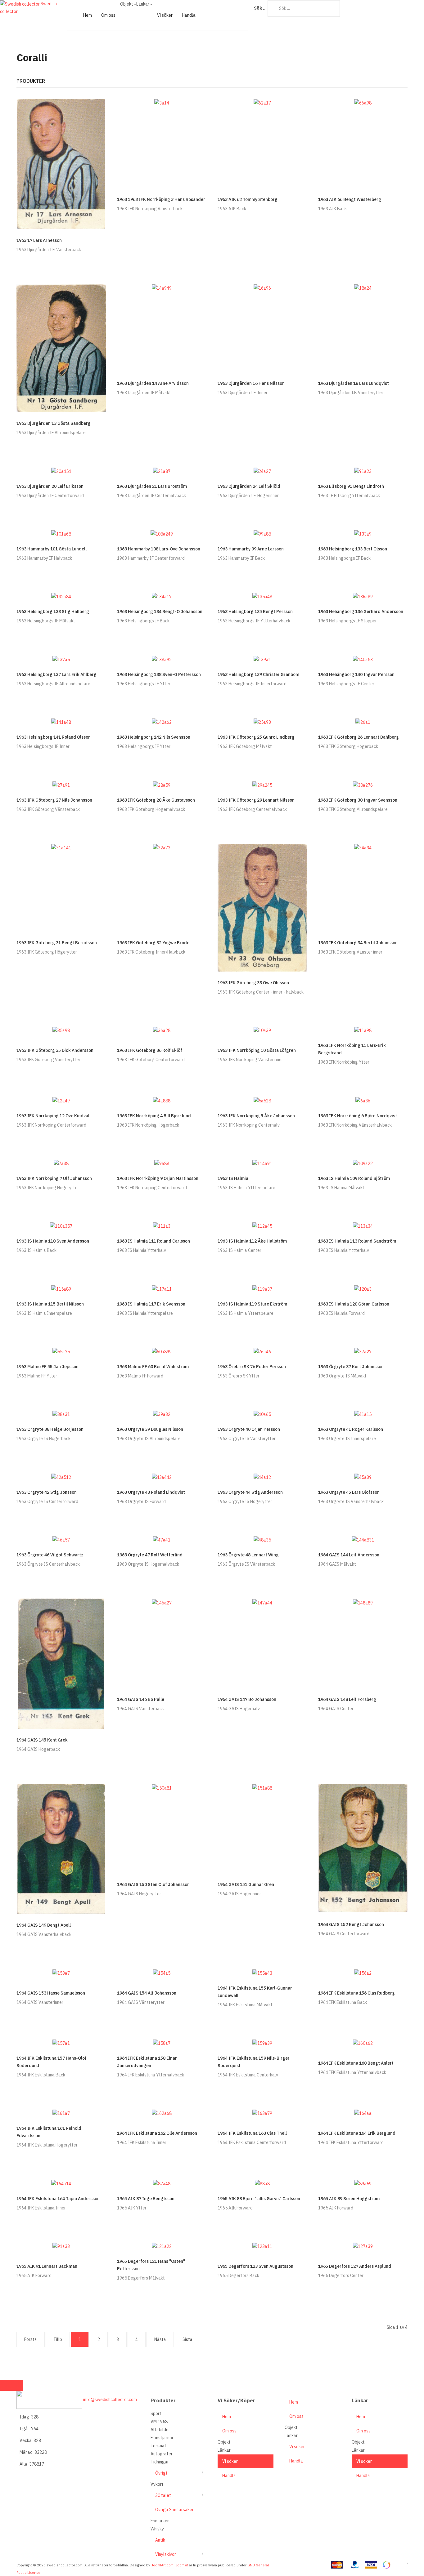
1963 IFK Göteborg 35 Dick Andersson (55, 1050)
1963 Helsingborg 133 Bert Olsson (353, 549)
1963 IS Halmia (233, 1178)
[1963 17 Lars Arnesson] (61, 163)
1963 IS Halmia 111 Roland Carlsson (153, 1241)
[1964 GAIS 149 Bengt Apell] (61, 1849)
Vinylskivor (166, 2554)
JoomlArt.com (162, 2565)
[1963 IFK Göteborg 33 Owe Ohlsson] (262, 907)
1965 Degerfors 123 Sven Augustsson (255, 2266)
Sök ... (260, 8)
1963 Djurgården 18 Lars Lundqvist (354, 383)
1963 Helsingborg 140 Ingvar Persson (356, 674)
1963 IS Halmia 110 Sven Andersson (53, 1241)
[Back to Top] (11, 2385)
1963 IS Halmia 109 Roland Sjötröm (354, 1178)
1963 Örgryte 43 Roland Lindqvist (151, 1492)
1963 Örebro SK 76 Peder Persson (252, 1367)
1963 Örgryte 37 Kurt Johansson (351, 1367)
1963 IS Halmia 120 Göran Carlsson (354, 1304)
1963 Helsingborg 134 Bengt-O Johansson (160, 612)
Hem (88, 15)
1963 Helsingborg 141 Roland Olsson (54, 737)
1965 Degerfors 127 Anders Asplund (355, 2266)
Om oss (108, 15)
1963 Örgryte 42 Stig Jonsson (47, 1492)
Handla (189, 15)
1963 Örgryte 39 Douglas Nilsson (150, 1429)
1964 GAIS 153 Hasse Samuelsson (51, 1993)
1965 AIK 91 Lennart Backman (47, 2266)
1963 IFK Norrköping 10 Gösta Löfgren (257, 1050)
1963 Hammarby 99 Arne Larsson (251, 549)
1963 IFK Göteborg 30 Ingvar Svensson (358, 800)
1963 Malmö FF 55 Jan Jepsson (47, 1367)
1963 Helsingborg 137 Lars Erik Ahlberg (56, 674)
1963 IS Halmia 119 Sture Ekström (252, 1304)
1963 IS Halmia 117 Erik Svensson (151, 1304)
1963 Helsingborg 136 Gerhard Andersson (361, 612)
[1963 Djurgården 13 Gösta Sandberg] (61, 348)
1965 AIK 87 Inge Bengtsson (146, 2199)
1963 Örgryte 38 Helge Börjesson (50, 1429)
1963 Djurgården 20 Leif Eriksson (50, 486)
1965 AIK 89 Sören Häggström (349, 2199)
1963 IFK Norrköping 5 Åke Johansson (256, 1116)
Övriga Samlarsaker (174, 2510)
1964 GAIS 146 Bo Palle (141, 1699)
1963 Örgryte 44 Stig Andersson (250, 1492)
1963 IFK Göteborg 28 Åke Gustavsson (156, 800)
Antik (160, 2540)
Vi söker (165, 15)
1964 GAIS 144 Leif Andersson (349, 1555)
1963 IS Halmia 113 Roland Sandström (357, 1241)
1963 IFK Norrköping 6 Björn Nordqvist (358, 1116)
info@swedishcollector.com (110, 2400)
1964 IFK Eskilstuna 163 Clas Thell (252, 2133)
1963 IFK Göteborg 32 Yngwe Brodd (153, 943)
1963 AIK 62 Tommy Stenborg (248, 199)
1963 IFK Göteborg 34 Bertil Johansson (358, 943)
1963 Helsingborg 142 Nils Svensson (154, 737)
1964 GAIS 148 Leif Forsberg (347, 1699)
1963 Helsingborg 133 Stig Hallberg (53, 612)
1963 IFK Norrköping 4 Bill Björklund (154, 1116)
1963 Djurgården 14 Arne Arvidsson (153, 383)
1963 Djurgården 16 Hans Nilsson (251, 383)
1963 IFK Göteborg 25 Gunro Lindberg (256, 737)
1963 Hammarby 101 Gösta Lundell (52, 549)
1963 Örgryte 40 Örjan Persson (249, 1429)
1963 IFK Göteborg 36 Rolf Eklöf (150, 1050)
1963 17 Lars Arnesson (39, 240)
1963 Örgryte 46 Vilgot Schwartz (50, 1555)
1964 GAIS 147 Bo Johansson (247, 1699)
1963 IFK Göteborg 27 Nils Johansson (54, 800)
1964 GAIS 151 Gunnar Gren (246, 1884)
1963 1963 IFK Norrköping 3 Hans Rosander (161, 199)
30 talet (163, 2495)
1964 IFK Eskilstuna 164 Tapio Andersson (58, 2199)
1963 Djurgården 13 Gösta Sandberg (54, 423)
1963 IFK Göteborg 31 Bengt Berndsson (57, 943)
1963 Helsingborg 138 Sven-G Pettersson (159, 674)
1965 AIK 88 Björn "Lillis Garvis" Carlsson (259, 2199)
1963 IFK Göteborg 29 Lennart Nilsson (256, 800)
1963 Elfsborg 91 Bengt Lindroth (351, 486)
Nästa (160, 2339)
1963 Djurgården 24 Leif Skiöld (249, 486)
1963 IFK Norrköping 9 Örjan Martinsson (158, 1178)
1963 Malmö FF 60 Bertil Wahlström (153, 1367)
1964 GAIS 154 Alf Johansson (147, 1993)
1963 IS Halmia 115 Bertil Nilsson (50, 1304)
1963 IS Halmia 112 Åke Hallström (252, 1241)
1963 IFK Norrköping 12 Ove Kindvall (54, 1116)
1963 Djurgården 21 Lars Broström (152, 486)
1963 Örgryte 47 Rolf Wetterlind (150, 1555)
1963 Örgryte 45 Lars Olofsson (349, 1492)
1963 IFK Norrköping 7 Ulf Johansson (54, 1178)
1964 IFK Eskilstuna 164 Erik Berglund (357, 2133)
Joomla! (182, 2565)
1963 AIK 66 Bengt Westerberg (350, 199)
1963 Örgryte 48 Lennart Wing (248, 1555)
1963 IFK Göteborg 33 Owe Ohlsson (253, 983)
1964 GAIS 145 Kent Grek (42, 1740)
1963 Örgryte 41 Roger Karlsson (351, 1429)
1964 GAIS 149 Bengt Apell (44, 1925)
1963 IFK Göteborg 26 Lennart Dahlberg (359, 737)
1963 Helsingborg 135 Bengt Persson (255, 612)
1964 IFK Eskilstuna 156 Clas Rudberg (356, 1993)
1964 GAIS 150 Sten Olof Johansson (153, 1884)
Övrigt (161, 2473)
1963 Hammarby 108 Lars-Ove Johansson (159, 549)
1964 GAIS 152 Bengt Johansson (351, 1924)
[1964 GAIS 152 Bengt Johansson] (363, 1848)
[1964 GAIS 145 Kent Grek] (61, 1663)
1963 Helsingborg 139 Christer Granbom (258, 674)
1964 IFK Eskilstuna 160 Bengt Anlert (356, 2063)
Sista (187, 2339)
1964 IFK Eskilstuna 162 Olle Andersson (157, 2133)
